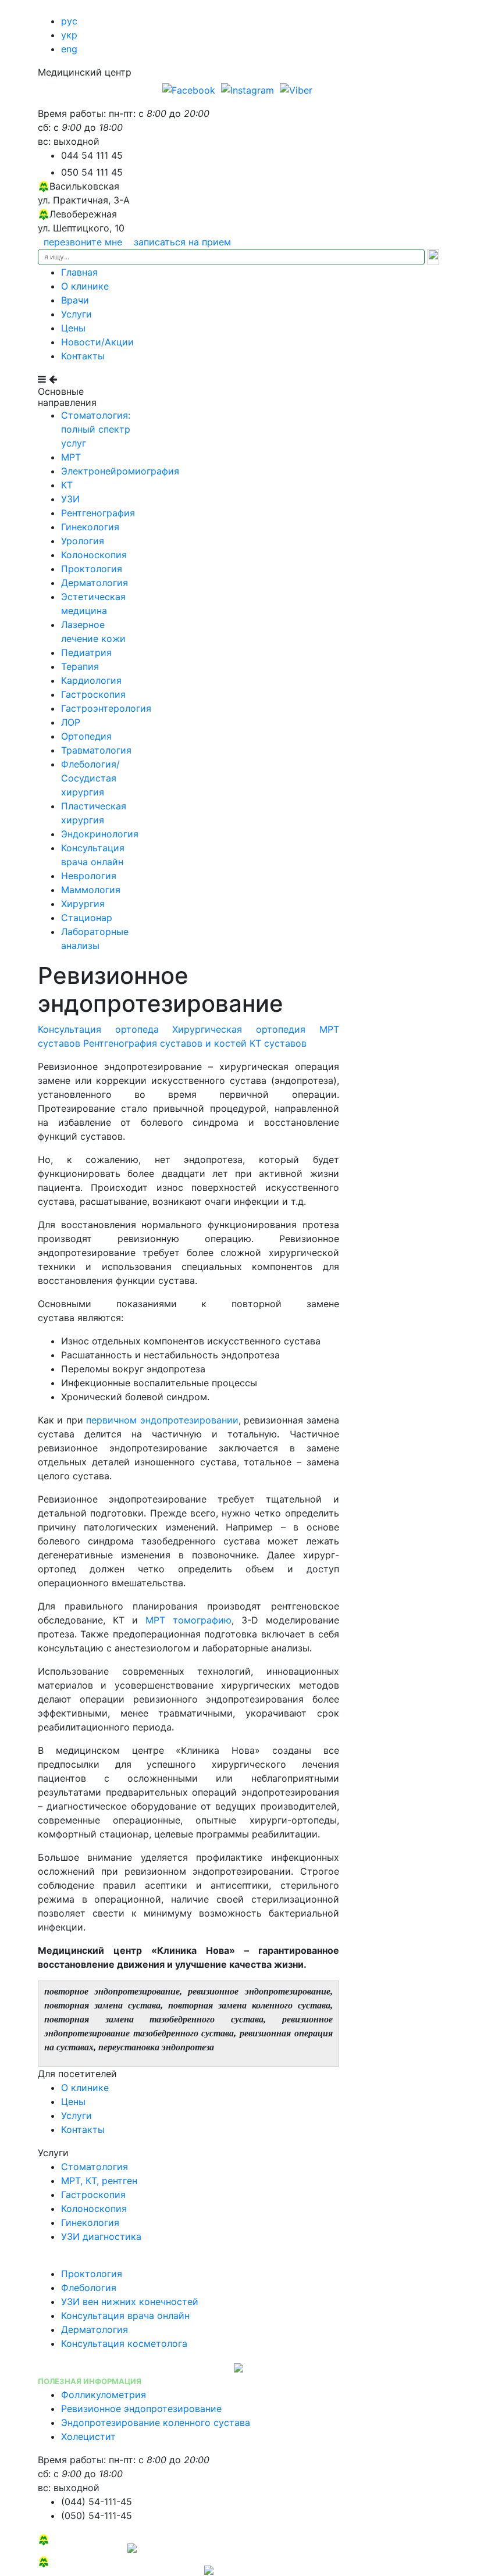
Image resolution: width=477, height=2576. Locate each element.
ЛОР (71, 722)
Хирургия (83, 904)
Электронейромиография (120, 471)
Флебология (89, 2288)
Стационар (87, 918)
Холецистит (88, 2436)
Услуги (76, 314)
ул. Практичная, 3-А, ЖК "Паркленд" (121, 2569)
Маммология (91, 890)
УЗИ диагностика (101, 2236)
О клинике (85, 286)
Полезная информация (90, 2381)
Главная (79, 272)
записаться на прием (182, 242)
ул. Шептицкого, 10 (83, 2547)
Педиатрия (86, 652)
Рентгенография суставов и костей (165, 1043)
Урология (83, 541)
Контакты (83, 356)
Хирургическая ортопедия (239, 1029)
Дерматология (95, 583)
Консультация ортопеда (98, 1029)
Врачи (75, 300)
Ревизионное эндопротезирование (141, 2409)
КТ (67, 485)
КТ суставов (278, 1043)
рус (69, 21)
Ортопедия (86, 736)
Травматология (96, 750)
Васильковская (84, 2561)
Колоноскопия (94, 555)
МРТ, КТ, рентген (99, 2181)
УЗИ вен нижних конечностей (130, 2302)
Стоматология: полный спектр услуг (96, 429)
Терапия (80, 666)
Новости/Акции (97, 342)
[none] (190, 89)
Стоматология (95, 2167)
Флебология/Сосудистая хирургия (90, 778)
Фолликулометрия (104, 2395)
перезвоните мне (83, 242)
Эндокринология (100, 834)
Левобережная (83, 2539)
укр (69, 35)
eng (69, 49)
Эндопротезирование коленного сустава (156, 2422)
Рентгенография (98, 513)
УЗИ (70, 499)
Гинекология (90, 527)
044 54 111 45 (92, 155)
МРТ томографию (188, 1620)
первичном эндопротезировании (162, 1420)
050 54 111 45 (92, 172)
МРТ (71, 457)
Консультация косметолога (124, 2343)
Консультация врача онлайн (125, 2315)
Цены (73, 328)
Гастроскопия (93, 694)
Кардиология (91, 680)
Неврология (89, 876)
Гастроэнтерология (106, 708)
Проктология (92, 569)
